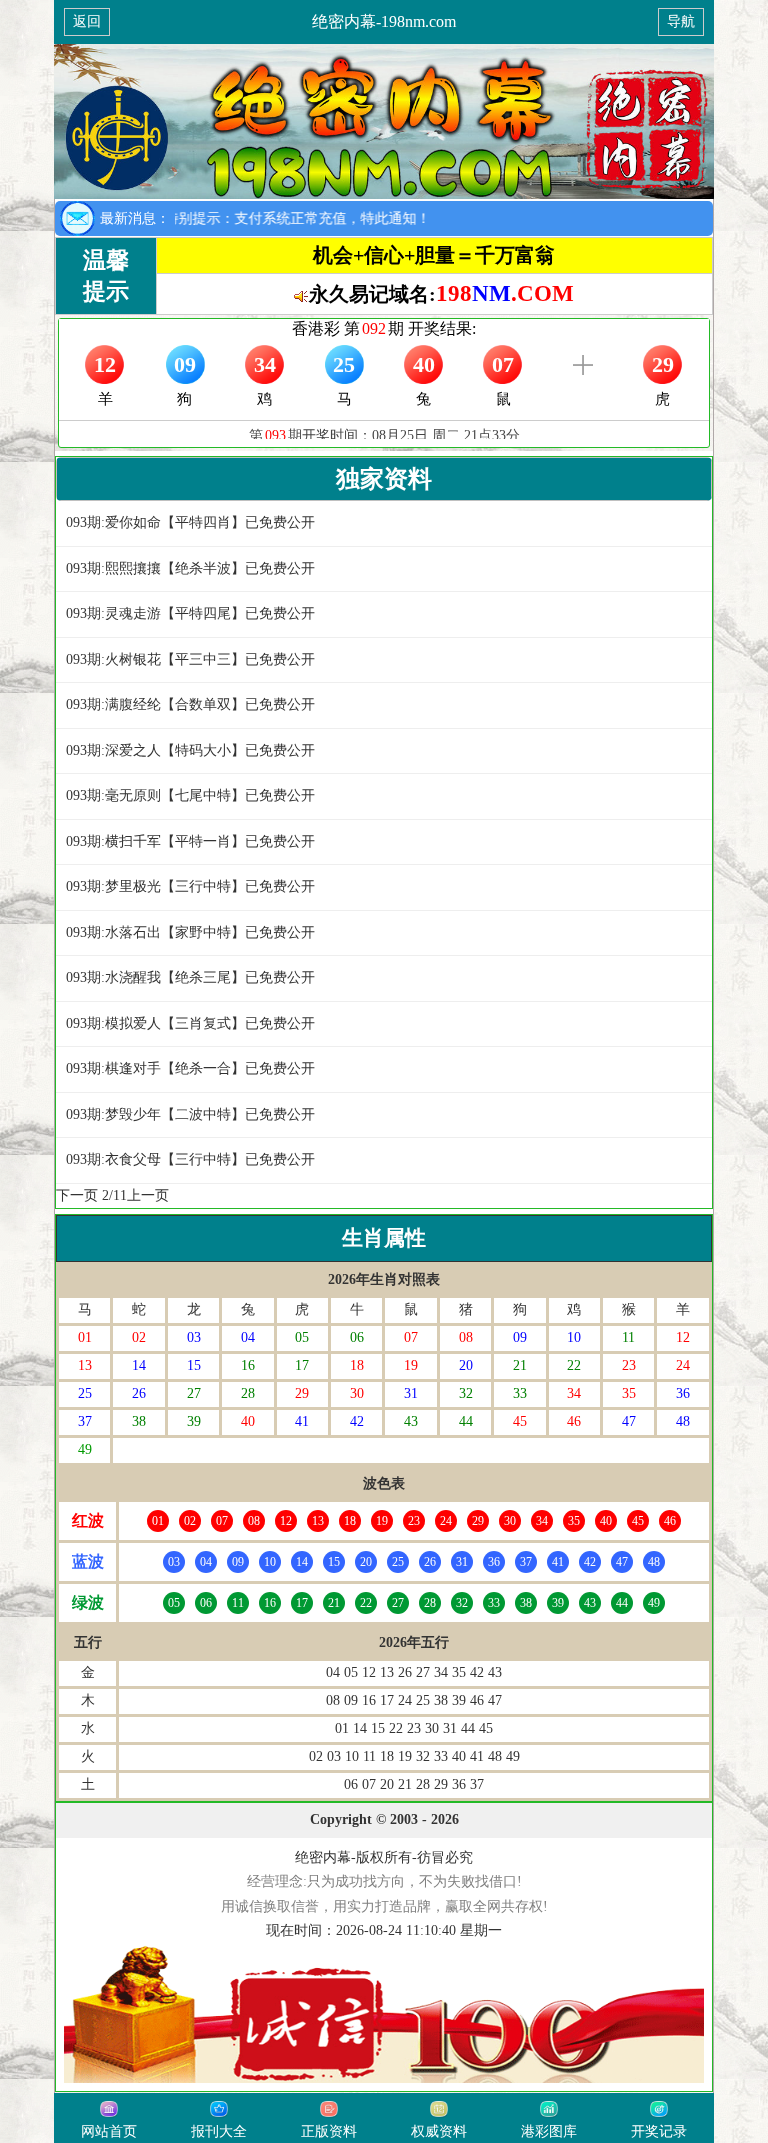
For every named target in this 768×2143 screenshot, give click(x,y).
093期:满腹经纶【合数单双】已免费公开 (190, 704)
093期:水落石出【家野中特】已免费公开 (190, 932)
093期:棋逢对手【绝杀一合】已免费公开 (190, 1068)
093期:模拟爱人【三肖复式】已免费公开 (190, 1023)
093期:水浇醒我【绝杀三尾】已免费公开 (190, 977)
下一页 (77, 1195)
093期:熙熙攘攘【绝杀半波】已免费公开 (190, 568)
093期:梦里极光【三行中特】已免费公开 (190, 886)
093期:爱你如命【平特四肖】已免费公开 (190, 522)
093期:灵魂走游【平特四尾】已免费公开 (190, 613)
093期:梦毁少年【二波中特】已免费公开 (190, 1114)
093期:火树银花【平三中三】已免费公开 (190, 659)
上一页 (148, 1195)
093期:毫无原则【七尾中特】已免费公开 (190, 795)
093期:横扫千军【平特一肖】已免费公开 (190, 841)
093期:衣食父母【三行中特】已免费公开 (190, 1159)
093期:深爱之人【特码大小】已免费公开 (190, 750)
